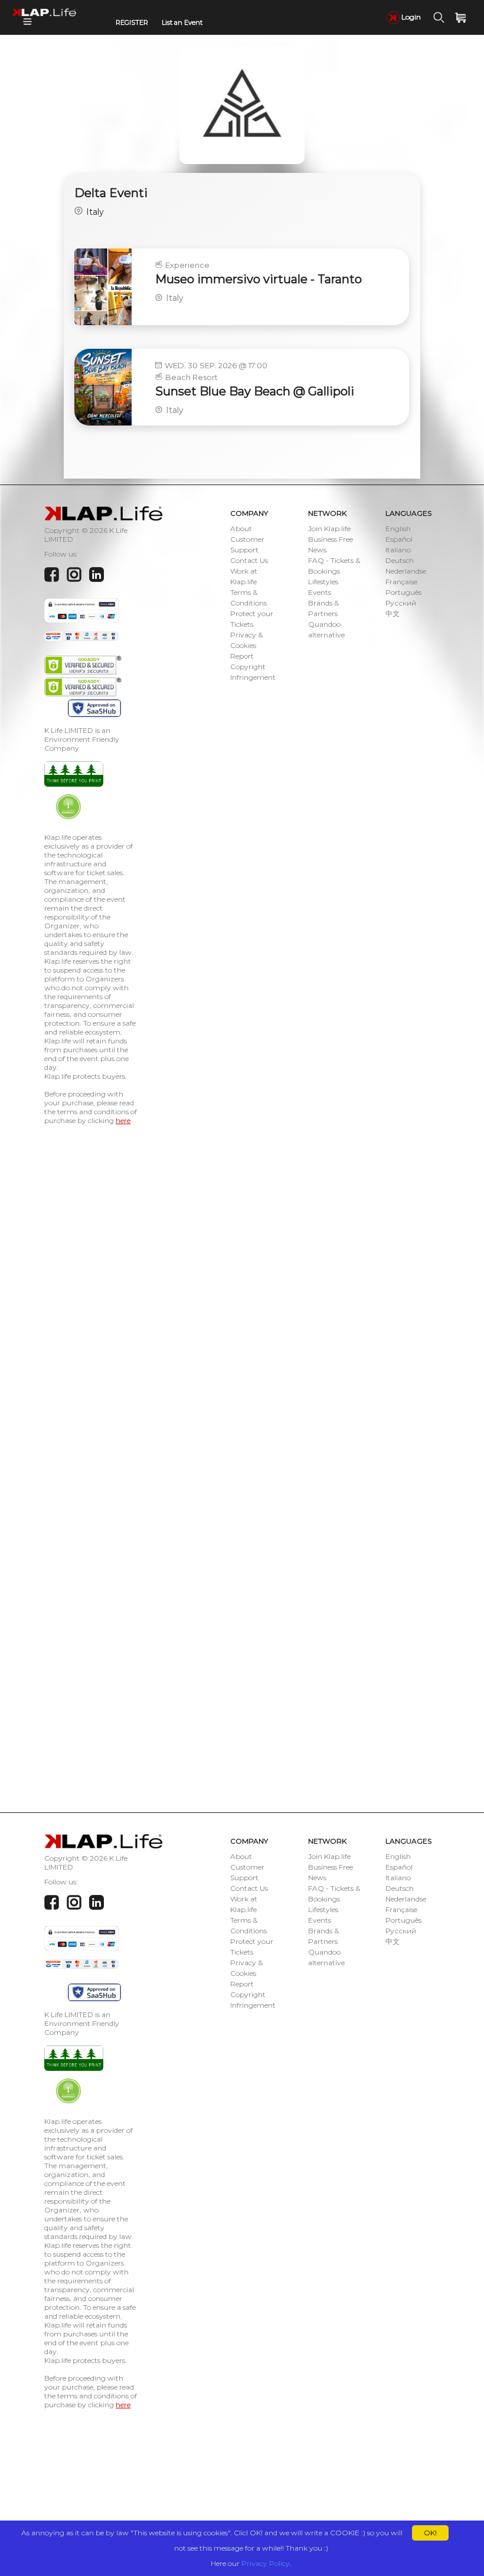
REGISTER (132, 22)
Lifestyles (323, 582)
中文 (393, 613)
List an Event (182, 22)
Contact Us (249, 560)
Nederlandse (406, 571)
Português (403, 592)
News (317, 550)
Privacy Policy (266, 2563)
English (398, 528)
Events (320, 592)
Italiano (398, 550)
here (123, 1120)
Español (399, 539)
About (241, 528)
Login (410, 17)
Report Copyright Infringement (253, 667)
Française (401, 582)
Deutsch (400, 560)
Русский (401, 603)
